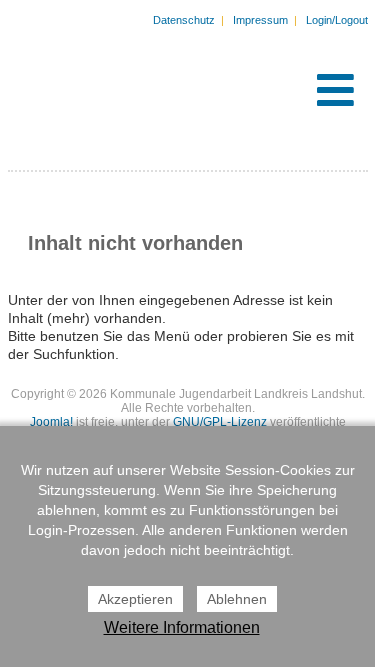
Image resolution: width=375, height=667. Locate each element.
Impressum (260, 20)
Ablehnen (237, 599)
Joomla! (51, 422)
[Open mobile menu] (335, 89)
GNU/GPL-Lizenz (220, 422)
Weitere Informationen (182, 627)
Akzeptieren (135, 599)
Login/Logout (337, 20)
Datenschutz (184, 20)
